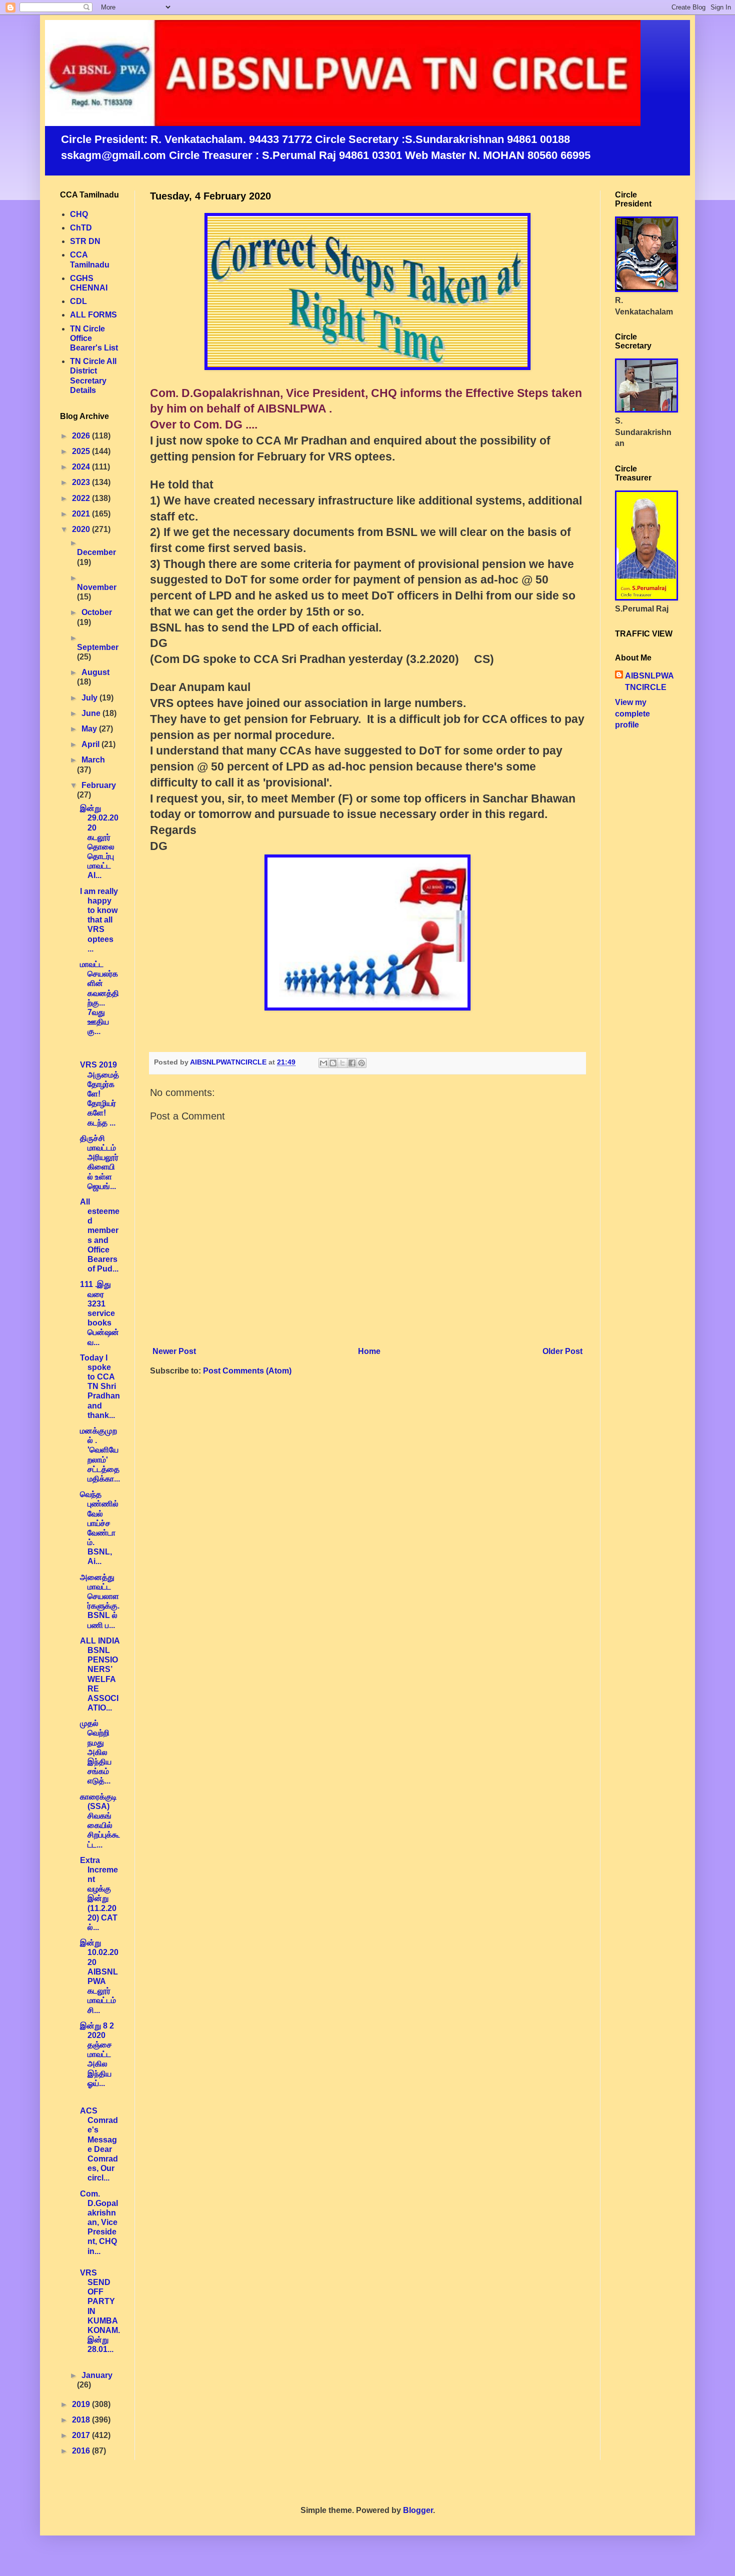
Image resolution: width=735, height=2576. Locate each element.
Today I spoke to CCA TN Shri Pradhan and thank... (100, 1386)
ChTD (81, 228)
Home (369, 1351)
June (92, 713)
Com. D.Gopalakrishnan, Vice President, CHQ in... (99, 2222)
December (96, 552)
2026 (82, 436)
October (97, 612)
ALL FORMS (93, 315)
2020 (82, 529)
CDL (78, 301)
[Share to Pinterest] (361, 1063)
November (97, 587)
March (93, 760)
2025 (82, 451)
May (90, 729)
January (97, 2375)
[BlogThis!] (333, 1063)
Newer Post (174, 1351)
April (91, 744)
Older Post (562, 1351)
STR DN (85, 241)
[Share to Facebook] (352, 1063)
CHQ (79, 214)
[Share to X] (342, 1063)
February (99, 785)
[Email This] (323, 1063)
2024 (82, 467)
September (98, 647)
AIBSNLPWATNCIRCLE (649, 681)
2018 (82, 2420)
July (90, 698)
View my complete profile (632, 713)
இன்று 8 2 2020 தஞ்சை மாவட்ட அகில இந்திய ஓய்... (97, 2054)
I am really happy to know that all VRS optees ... (99, 920)
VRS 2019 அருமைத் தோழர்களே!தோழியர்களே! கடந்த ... (99, 1093)
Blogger (418, 2510)
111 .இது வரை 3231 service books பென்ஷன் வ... (99, 1313)
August (95, 672)
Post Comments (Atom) (247, 1371)
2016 (82, 2451)
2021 (82, 514)
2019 (82, 2404)
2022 (82, 498)
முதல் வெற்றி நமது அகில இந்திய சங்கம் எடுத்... (96, 1752)
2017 (82, 2435)
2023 (82, 482)
